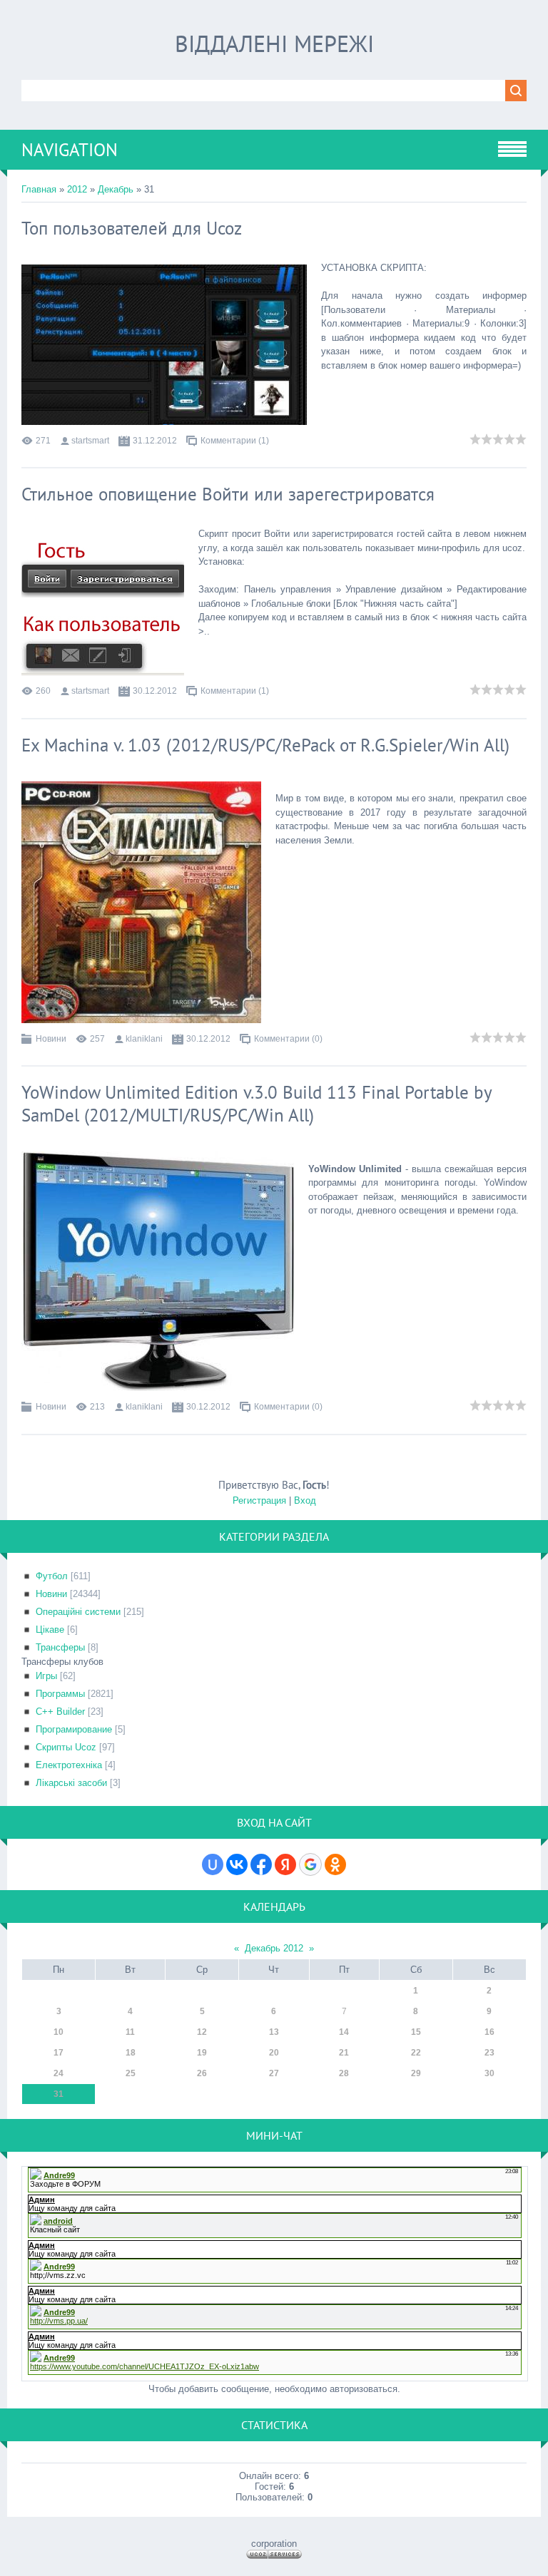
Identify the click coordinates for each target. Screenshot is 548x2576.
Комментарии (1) (235, 441)
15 (416, 2032)
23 (489, 2053)
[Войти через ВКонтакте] (237, 1864)
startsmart (90, 441)
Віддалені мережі (274, 43)
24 (59, 2073)
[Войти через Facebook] (261, 1864)
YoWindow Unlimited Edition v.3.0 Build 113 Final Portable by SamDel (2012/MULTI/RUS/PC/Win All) (257, 1104)
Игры (46, 1676)
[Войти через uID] (213, 1864)
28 (344, 2073)
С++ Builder (60, 1712)
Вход (305, 1500)
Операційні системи (78, 1612)
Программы (60, 1694)
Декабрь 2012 (274, 1948)
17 (59, 2053)
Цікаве (50, 1630)
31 (59, 2094)
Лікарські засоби (71, 1783)
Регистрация (259, 1500)
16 (489, 2032)
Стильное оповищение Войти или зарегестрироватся (228, 494)
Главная (39, 189)
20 (274, 2053)
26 (202, 2073)
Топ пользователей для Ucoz (132, 228)
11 (130, 2032)
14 (344, 2032)
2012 (77, 189)
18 (131, 2053)
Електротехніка (69, 1765)
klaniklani (144, 1039)
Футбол (52, 1576)
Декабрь (116, 189)
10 (59, 2032)
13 (274, 2032)
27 (274, 2073)
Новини (51, 1039)
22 (416, 2053)
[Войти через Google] (310, 1864)
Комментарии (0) (288, 1039)
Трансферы (60, 1647)
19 (202, 2053)
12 (202, 2032)
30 (489, 2073)
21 (344, 2053)
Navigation (70, 150)
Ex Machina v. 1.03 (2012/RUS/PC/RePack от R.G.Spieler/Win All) (265, 745)
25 (131, 2073)
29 (416, 2073)
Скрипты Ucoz (66, 1747)
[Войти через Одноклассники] (335, 1864)
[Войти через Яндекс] (285, 1864)
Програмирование (74, 1729)
